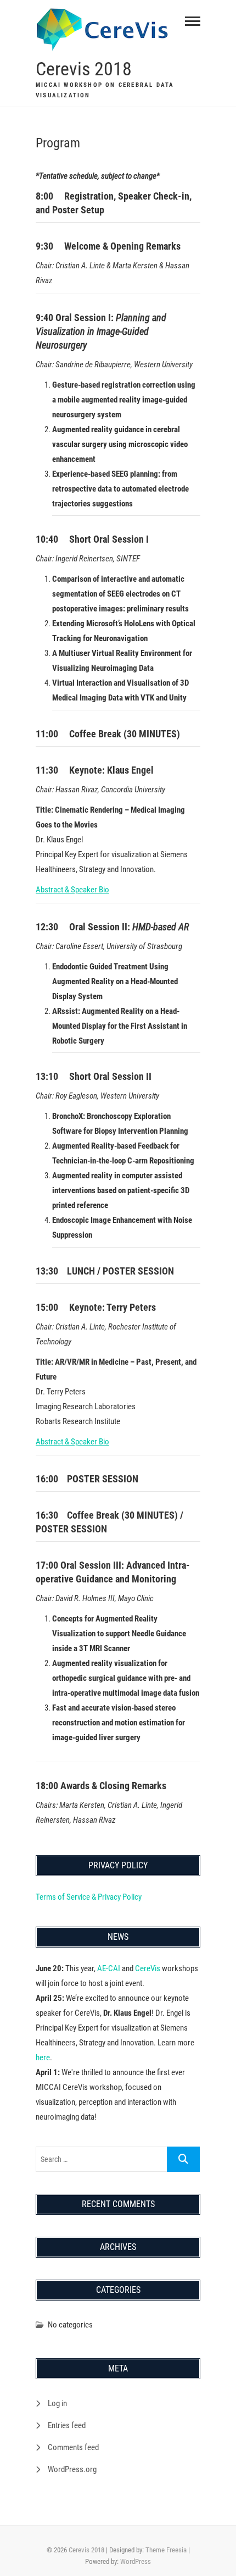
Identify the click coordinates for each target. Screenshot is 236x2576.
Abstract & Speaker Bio (72, 890)
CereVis (148, 1968)
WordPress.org (72, 2469)
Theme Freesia (166, 2550)
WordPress (136, 2561)
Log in (57, 2403)
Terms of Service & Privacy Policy (89, 1897)
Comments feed (73, 2447)
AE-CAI (109, 1968)
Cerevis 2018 (84, 69)
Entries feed (67, 2425)
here (43, 2058)
